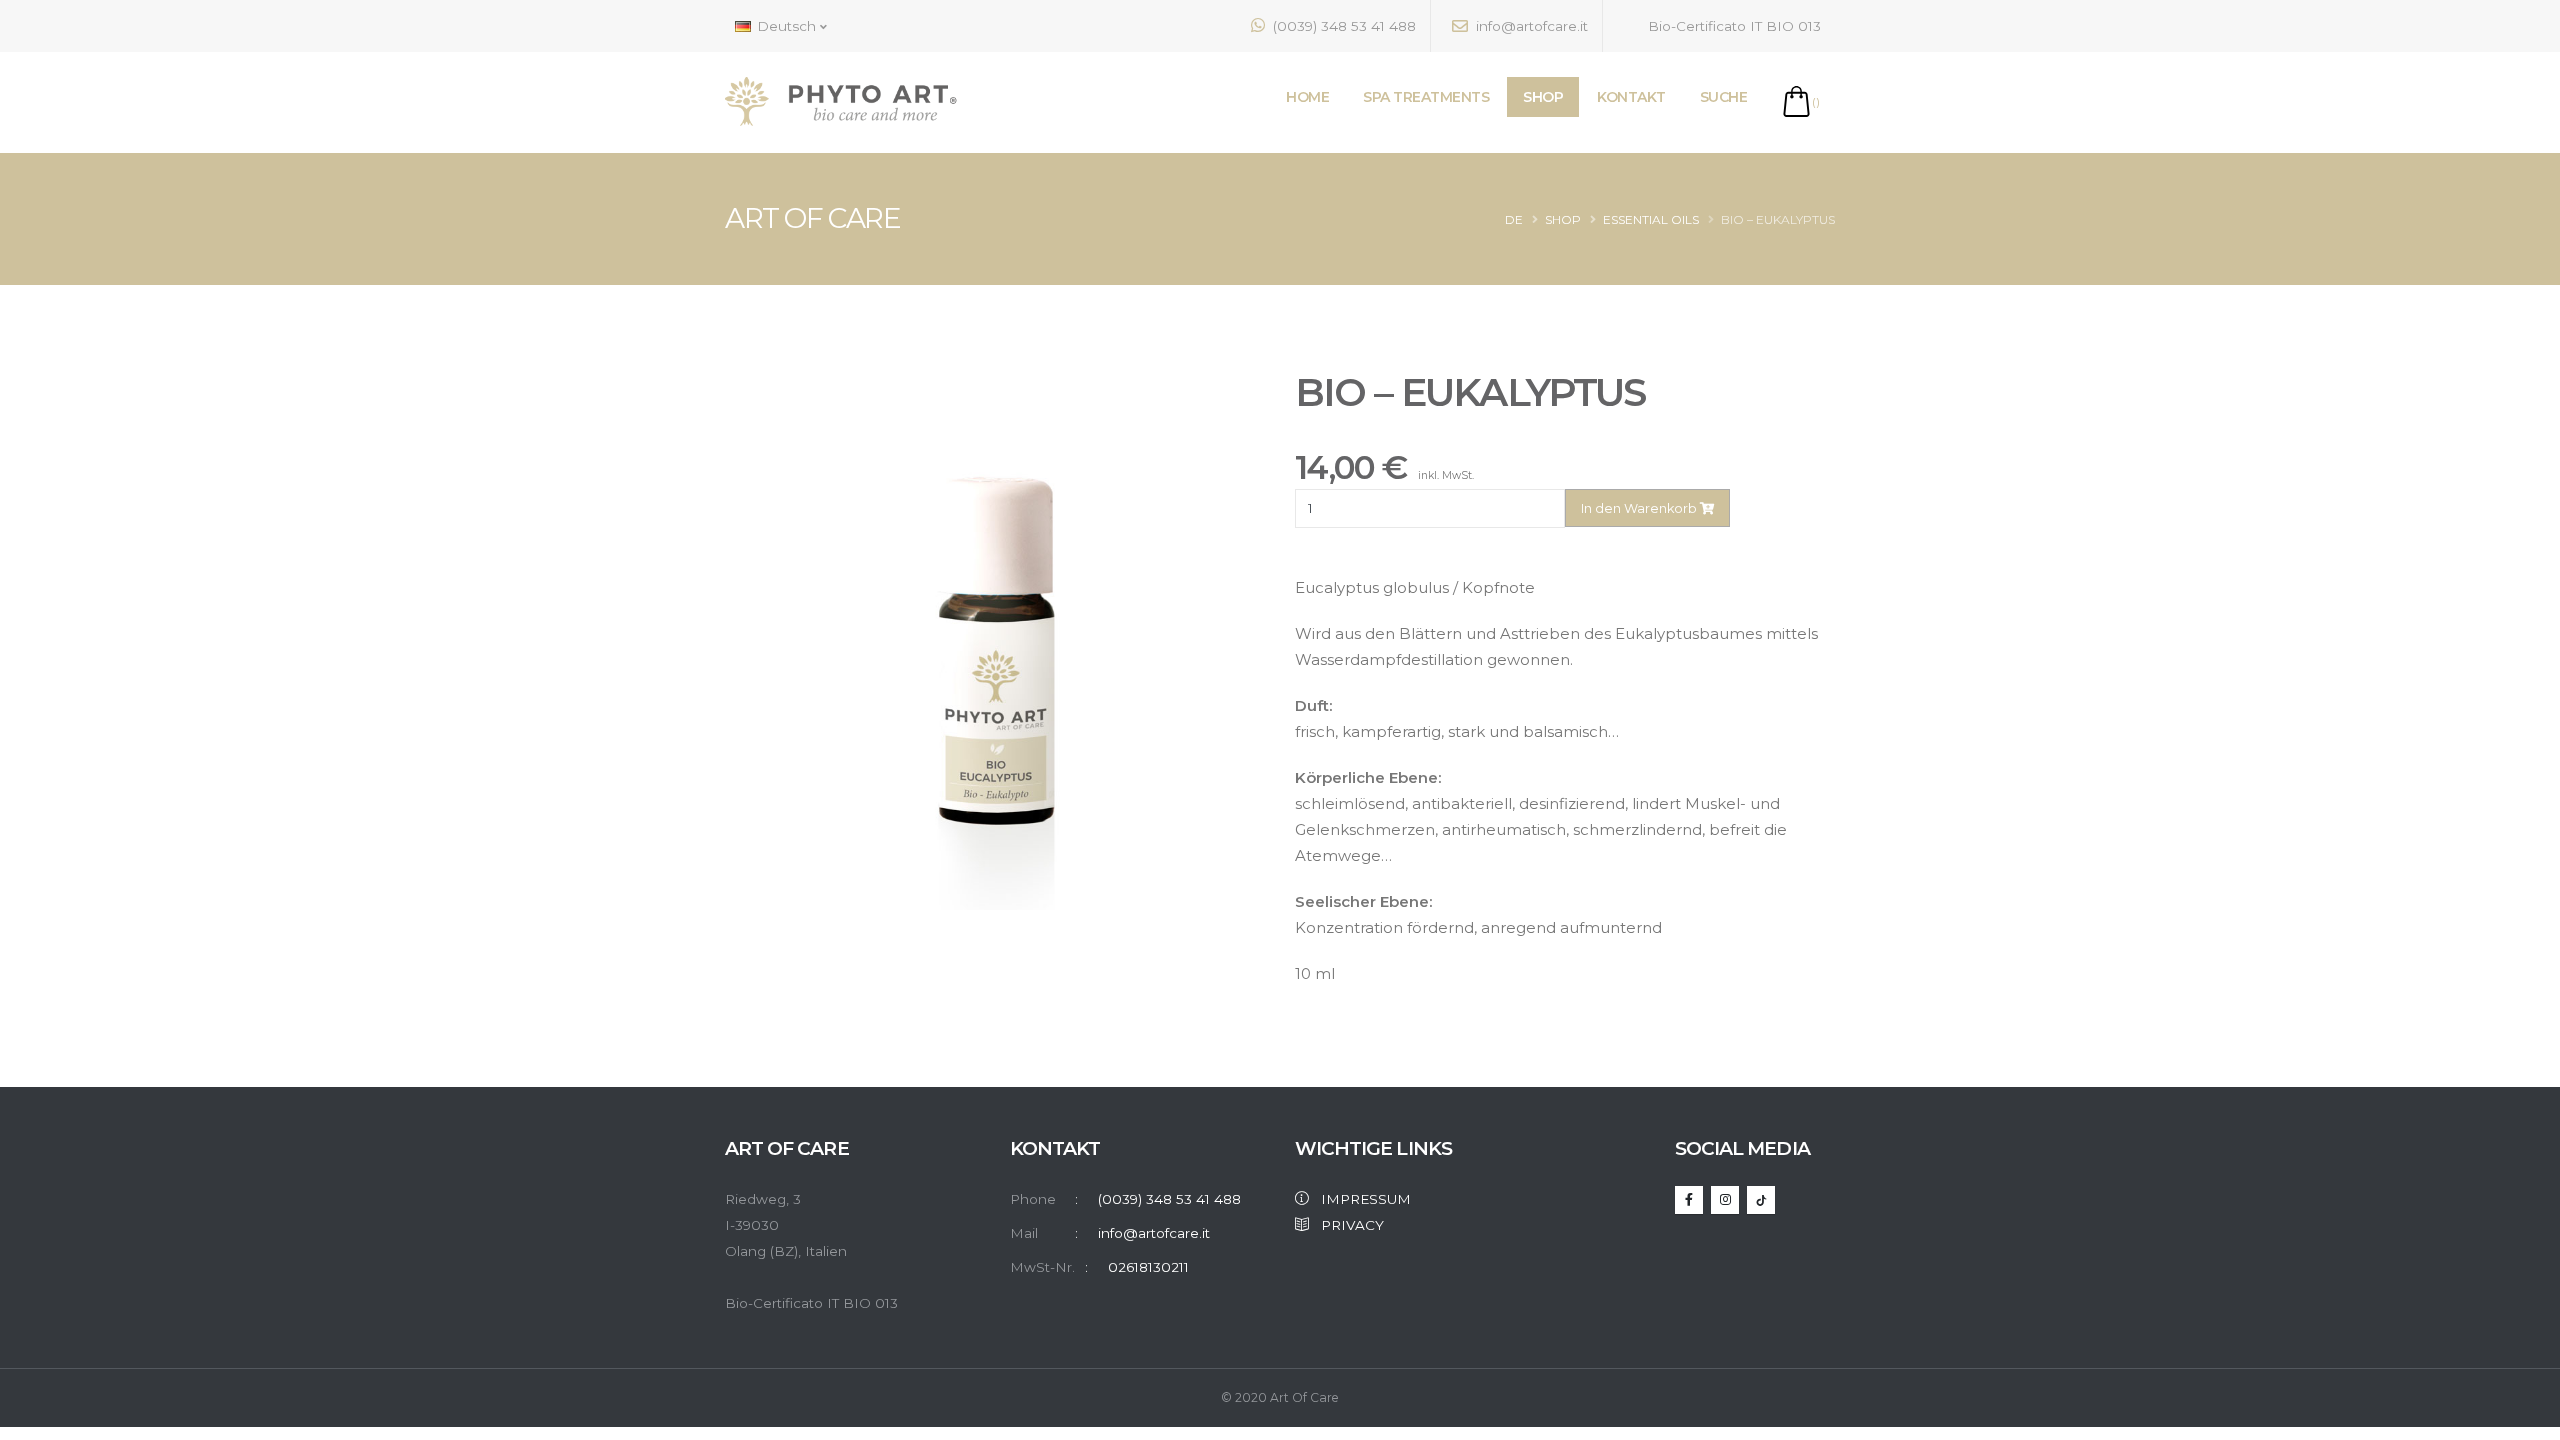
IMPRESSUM (1360, 1199)
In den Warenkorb (1640, 508)
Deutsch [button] (786, 26)
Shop (1563, 219)
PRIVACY (1346, 1225)
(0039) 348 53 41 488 (1342, 26)
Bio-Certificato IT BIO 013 (1732, 26)
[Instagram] (1725, 1200)
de (1514, 219)
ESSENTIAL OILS (1651, 219)
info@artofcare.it (1530, 26)
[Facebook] (1689, 1200)
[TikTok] (1761, 1200)
